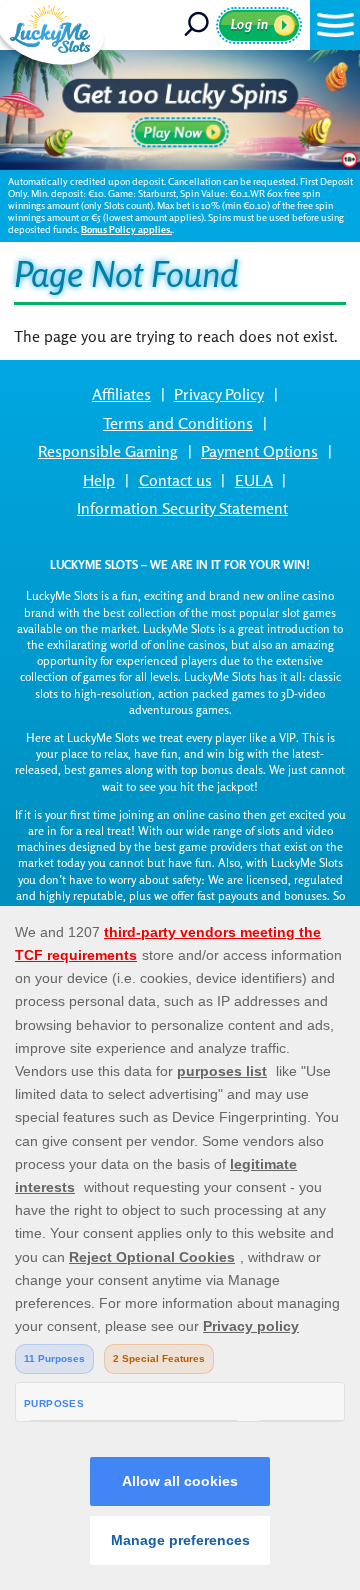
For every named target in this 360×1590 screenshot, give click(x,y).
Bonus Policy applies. (126, 229)
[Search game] (198, 25)
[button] (335, 25)
